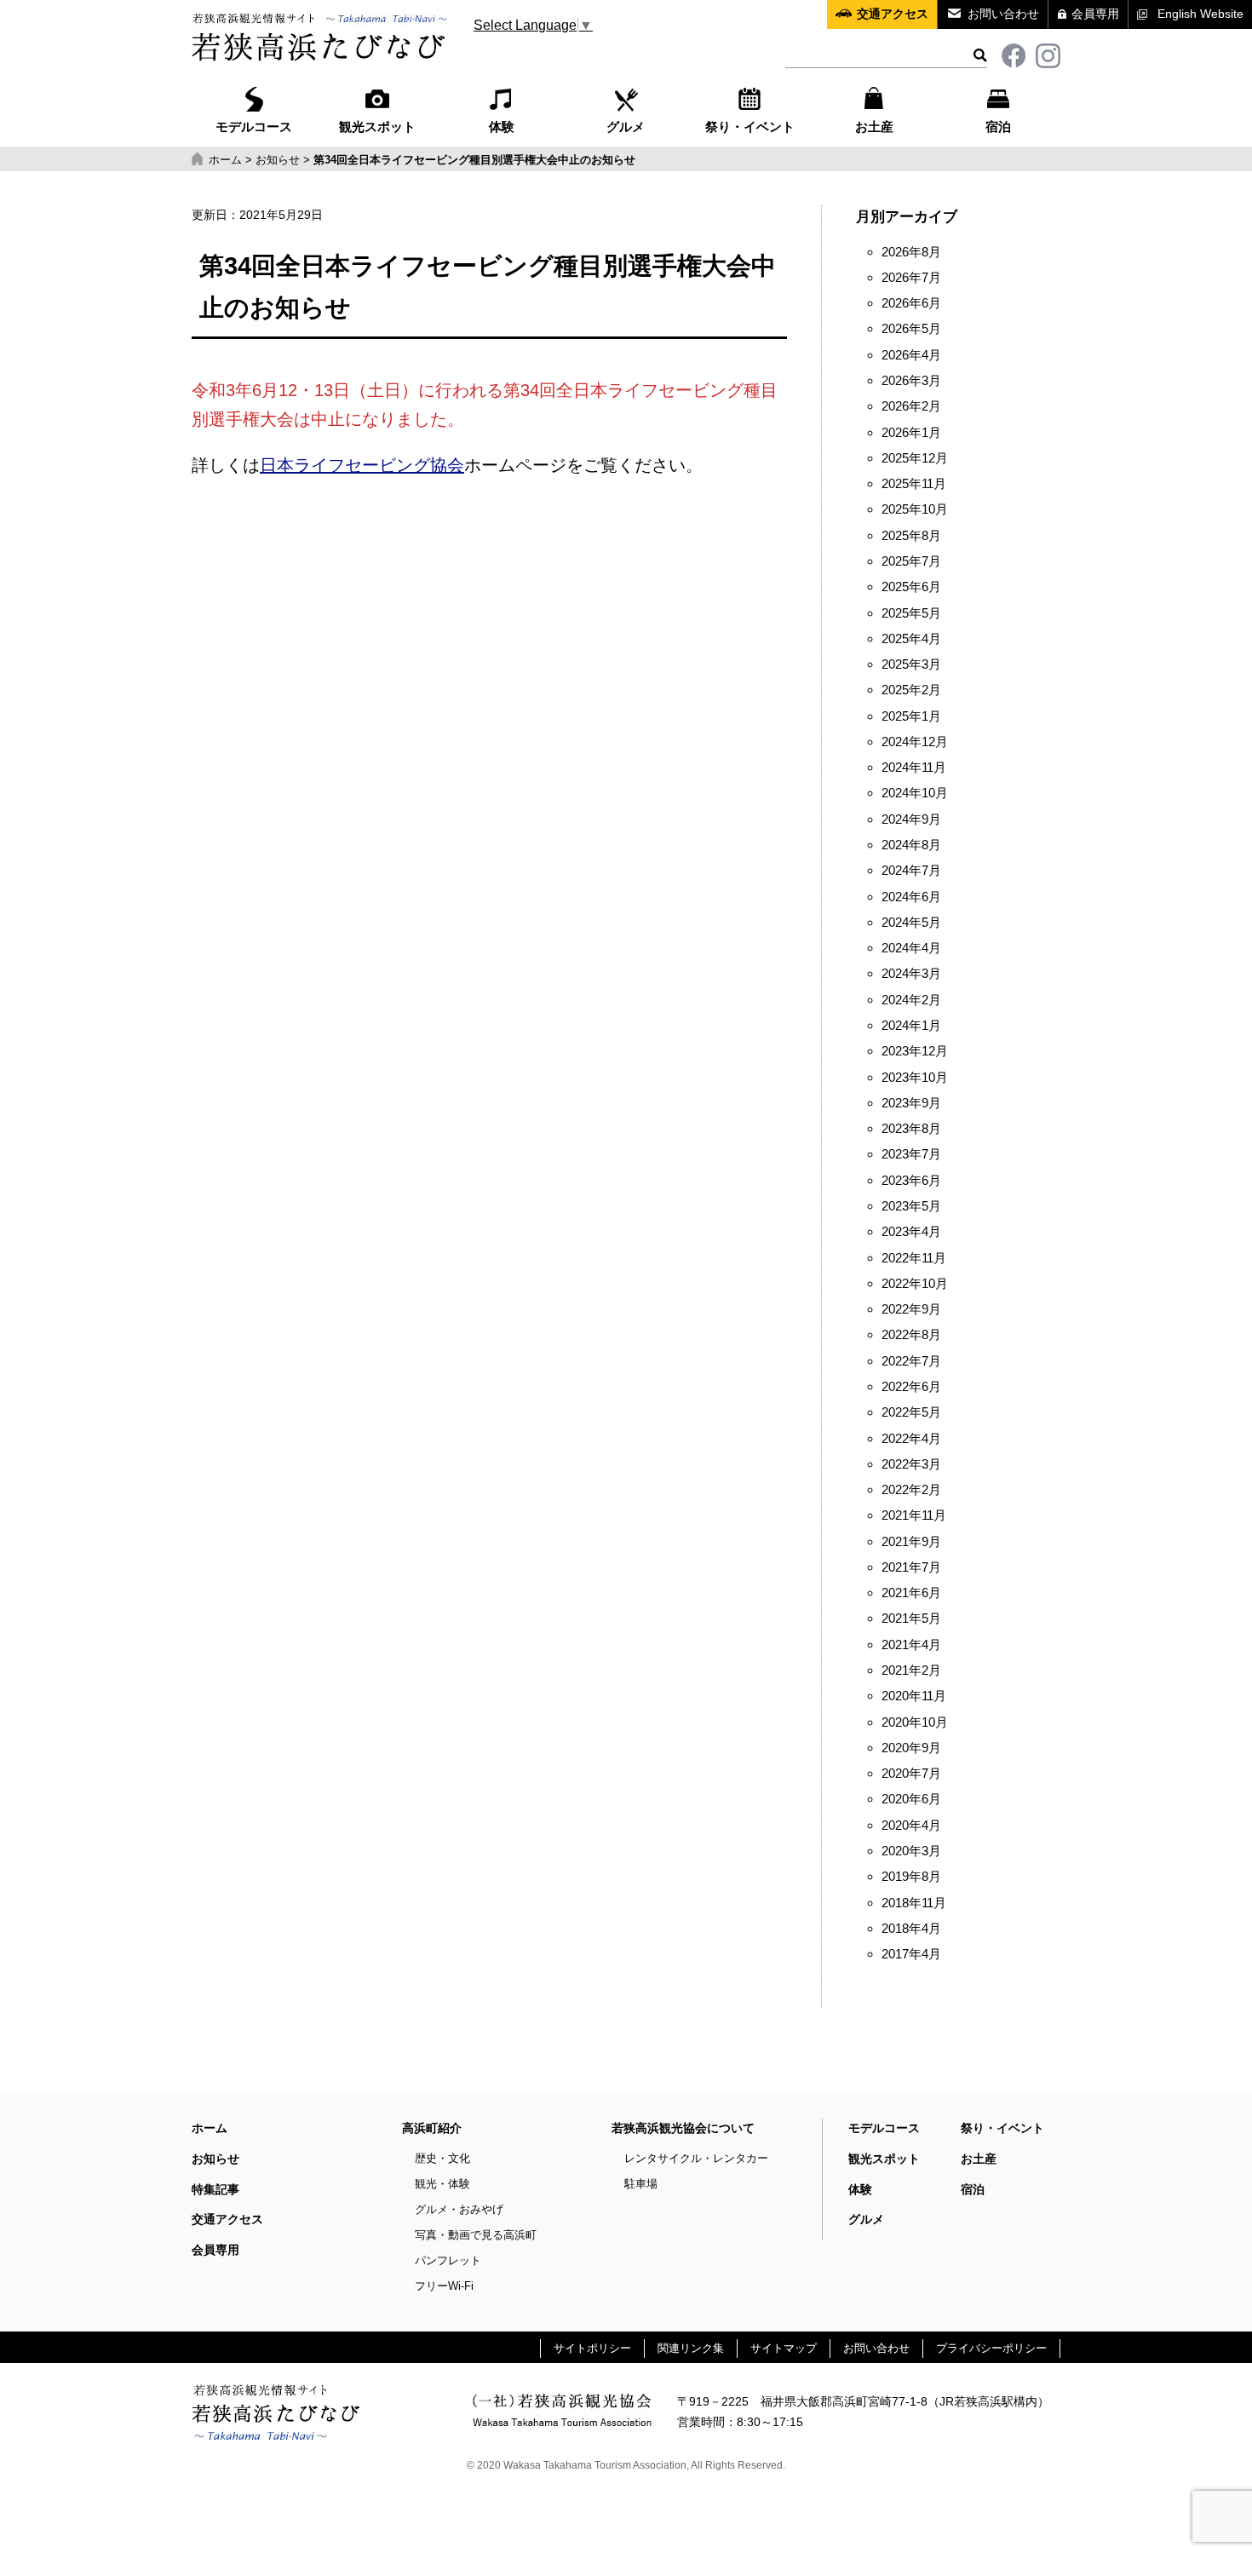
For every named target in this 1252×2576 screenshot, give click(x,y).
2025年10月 (915, 509)
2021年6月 (911, 1593)
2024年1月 (911, 1026)
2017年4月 (911, 1954)
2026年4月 (911, 355)
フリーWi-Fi (444, 2286)
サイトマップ (784, 2348)
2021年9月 (911, 1542)
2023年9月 (911, 1103)
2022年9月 (911, 1309)
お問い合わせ (1003, 14)
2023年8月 (911, 1129)
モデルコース (254, 127)
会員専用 (1095, 14)
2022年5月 (911, 1412)
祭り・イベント (750, 127)
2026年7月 (911, 278)
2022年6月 (911, 1387)
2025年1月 (911, 716)
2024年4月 (911, 948)
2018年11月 (914, 1903)
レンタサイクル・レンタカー (696, 2158)
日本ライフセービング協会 (362, 465)
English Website (1200, 14)
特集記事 (215, 2189)
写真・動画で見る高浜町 (476, 2235)
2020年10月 (915, 1722)
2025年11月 (914, 484)
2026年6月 (911, 303)
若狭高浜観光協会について (683, 2128)
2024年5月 (911, 923)
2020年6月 (911, 1799)
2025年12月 (915, 458)
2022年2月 (911, 1490)
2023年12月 (915, 1051)
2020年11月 (914, 1696)
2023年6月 (911, 1181)
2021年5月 (911, 1619)
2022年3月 (911, 1464)
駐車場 (641, 2184)
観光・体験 (442, 2184)
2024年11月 (914, 768)
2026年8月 (911, 252)
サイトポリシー (592, 2348)
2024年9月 (911, 819)
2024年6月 (911, 897)
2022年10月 (915, 1284)
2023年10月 (915, 1078)
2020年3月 (911, 1851)
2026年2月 (911, 406)
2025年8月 (911, 536)
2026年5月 (911, 329)
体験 (502, 127)
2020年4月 (911, 1826)
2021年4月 (911, 1645)
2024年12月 (915, 742)
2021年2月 (911, 1670)
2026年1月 (911, 433)
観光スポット (377, 127)
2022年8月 (911, 1335)
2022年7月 (911, 1361)
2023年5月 (911, 1206)
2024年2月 (911, 1000)
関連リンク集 (691, 2348)
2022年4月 (911, 1439)
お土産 (874, 127)
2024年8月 (911, 845)
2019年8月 (911, 1877)
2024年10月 (915, 793)
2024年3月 (911, 974)
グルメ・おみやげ (459, 2209)
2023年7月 (911, 1154)
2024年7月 (911, 871)
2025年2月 (911, 690)
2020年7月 (911, 1774)
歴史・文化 (442, 2158)
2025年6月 (911, 587)
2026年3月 (911, 381)
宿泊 (998, 127)
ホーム (210, 2128)
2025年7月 (911, 561)
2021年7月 (911, 1567)
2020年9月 (911, 1748)
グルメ (626, 127)
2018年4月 (911, 1929)
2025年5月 (911, 613)
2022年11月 (914, 1258)
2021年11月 (914, 1515)
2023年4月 (911, 1232)
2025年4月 (911, 639)
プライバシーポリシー (991, 2348)
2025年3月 (911, 664)
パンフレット (448, 2260)
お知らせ (215, 2159)
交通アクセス (893, 14)
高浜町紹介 (432, 2128)
